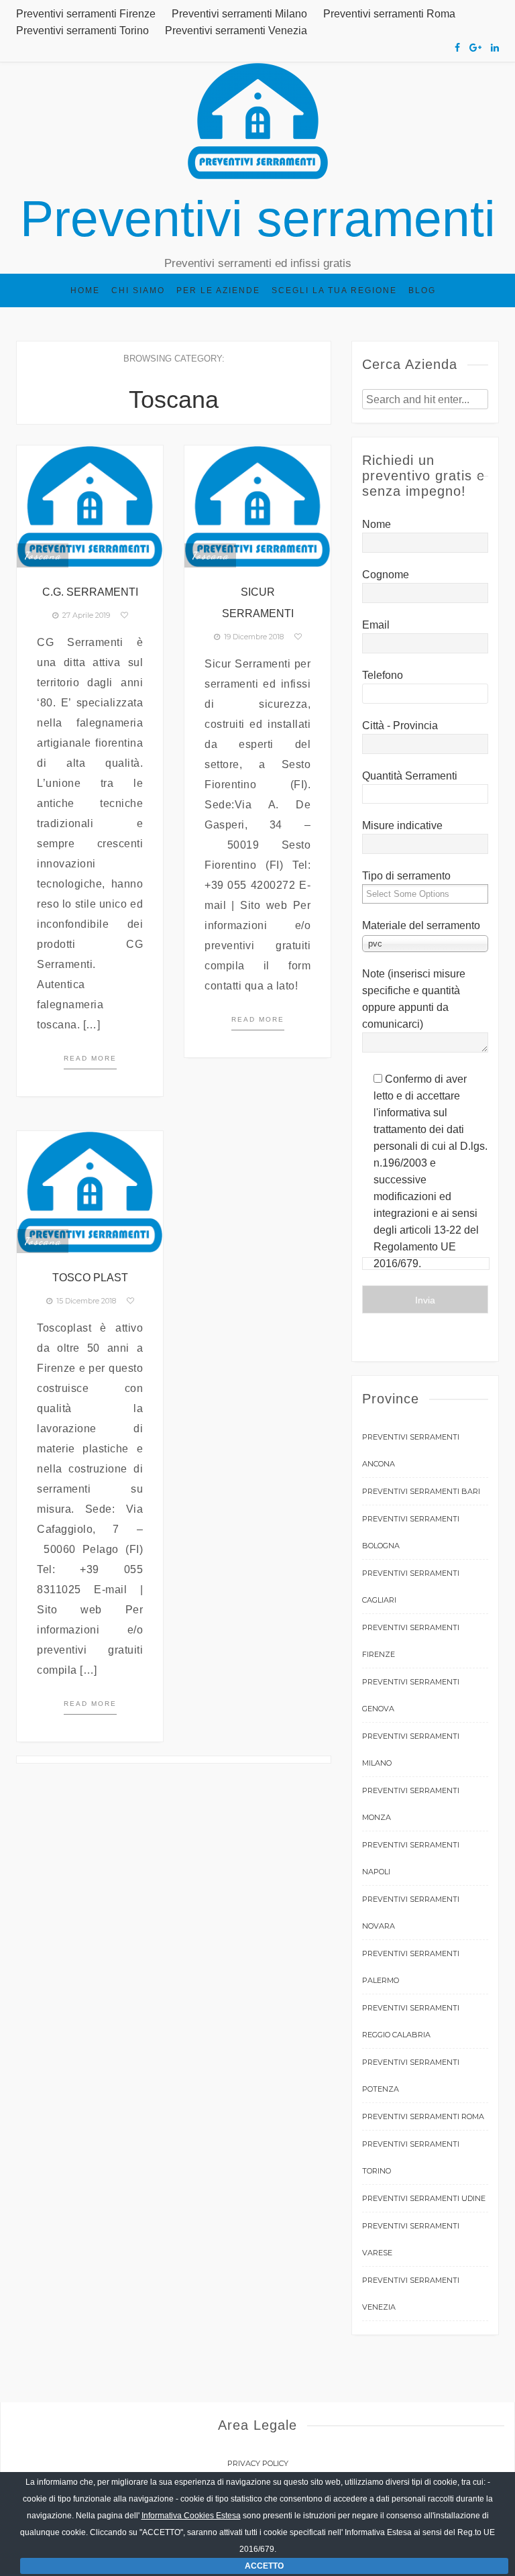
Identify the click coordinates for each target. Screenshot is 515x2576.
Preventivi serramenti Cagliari (411, 1587)
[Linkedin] (495, 48)
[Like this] (124, 615)
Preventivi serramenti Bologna (411, 1532)
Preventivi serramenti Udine (424, 2198)
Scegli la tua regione (334, 290)
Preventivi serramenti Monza (411, 1804)
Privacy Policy (258, 2463)
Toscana (43, 555)
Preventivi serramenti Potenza (411, 2076)
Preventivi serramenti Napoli (411, 1858)
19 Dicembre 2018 (252, 637)
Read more (90, 1058)
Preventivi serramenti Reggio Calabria (411, 2021)
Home (85, 290)
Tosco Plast (90, 1278)
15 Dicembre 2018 (84, 1301)
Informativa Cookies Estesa (191, 2516)
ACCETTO (264, 2566)
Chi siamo (138, 290)
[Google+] (475, 48)
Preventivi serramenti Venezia (236, 31)
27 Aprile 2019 (84, 615)
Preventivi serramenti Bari (421, 1491)
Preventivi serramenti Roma (389, 14)
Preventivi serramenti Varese (411, 2239)
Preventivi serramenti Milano (239, 14)
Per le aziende (218, 290)
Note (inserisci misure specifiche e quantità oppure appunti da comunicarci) (414, 999)
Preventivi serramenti (258, 219)
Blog (422, 290)
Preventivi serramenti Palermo (411, 1967)
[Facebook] (457, 48)
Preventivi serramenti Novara (411, 1913)
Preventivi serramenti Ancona (411, 1450)
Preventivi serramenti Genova (411, 1695)
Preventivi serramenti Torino (82, 31)
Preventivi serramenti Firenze (86, 14)
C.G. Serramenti (90, 592)
